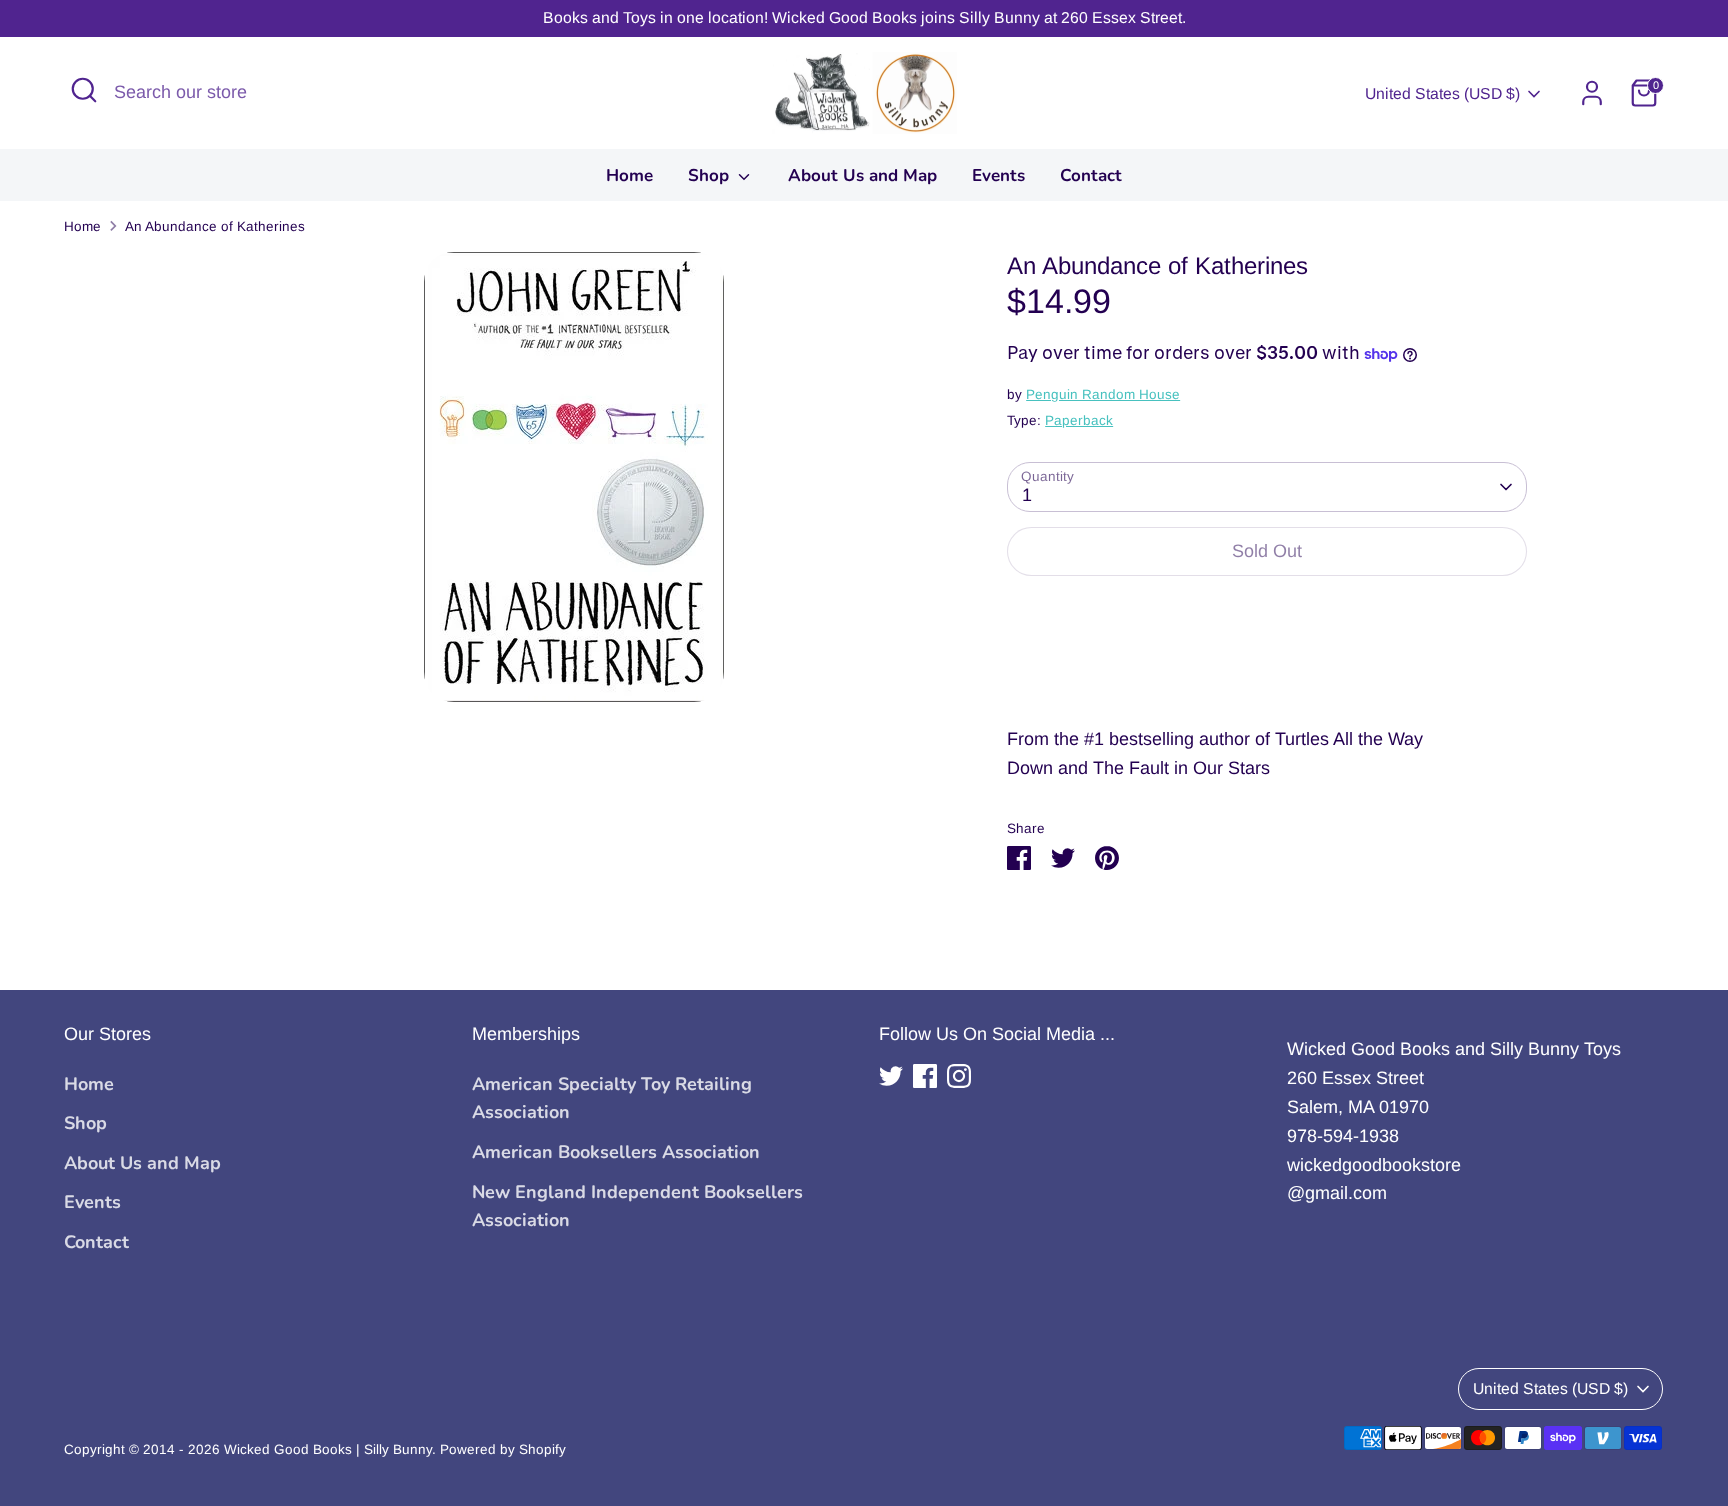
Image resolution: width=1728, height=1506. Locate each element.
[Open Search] (84, 90)
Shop (711, 175)
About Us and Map (862, 175)
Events (998, 175)
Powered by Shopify (503, 1449)
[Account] (1592, 93)
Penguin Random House (1103, 394)
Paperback (1079, 420)
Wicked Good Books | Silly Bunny (328, 1449)
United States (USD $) (1442, 93)
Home (629, 175)
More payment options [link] (1267, 664)
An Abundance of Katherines (215, 226)
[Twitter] (891, 1076)
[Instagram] (959, 1076)
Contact (1091, 175)
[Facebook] (925, 1076)
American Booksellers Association (616, 1152)
